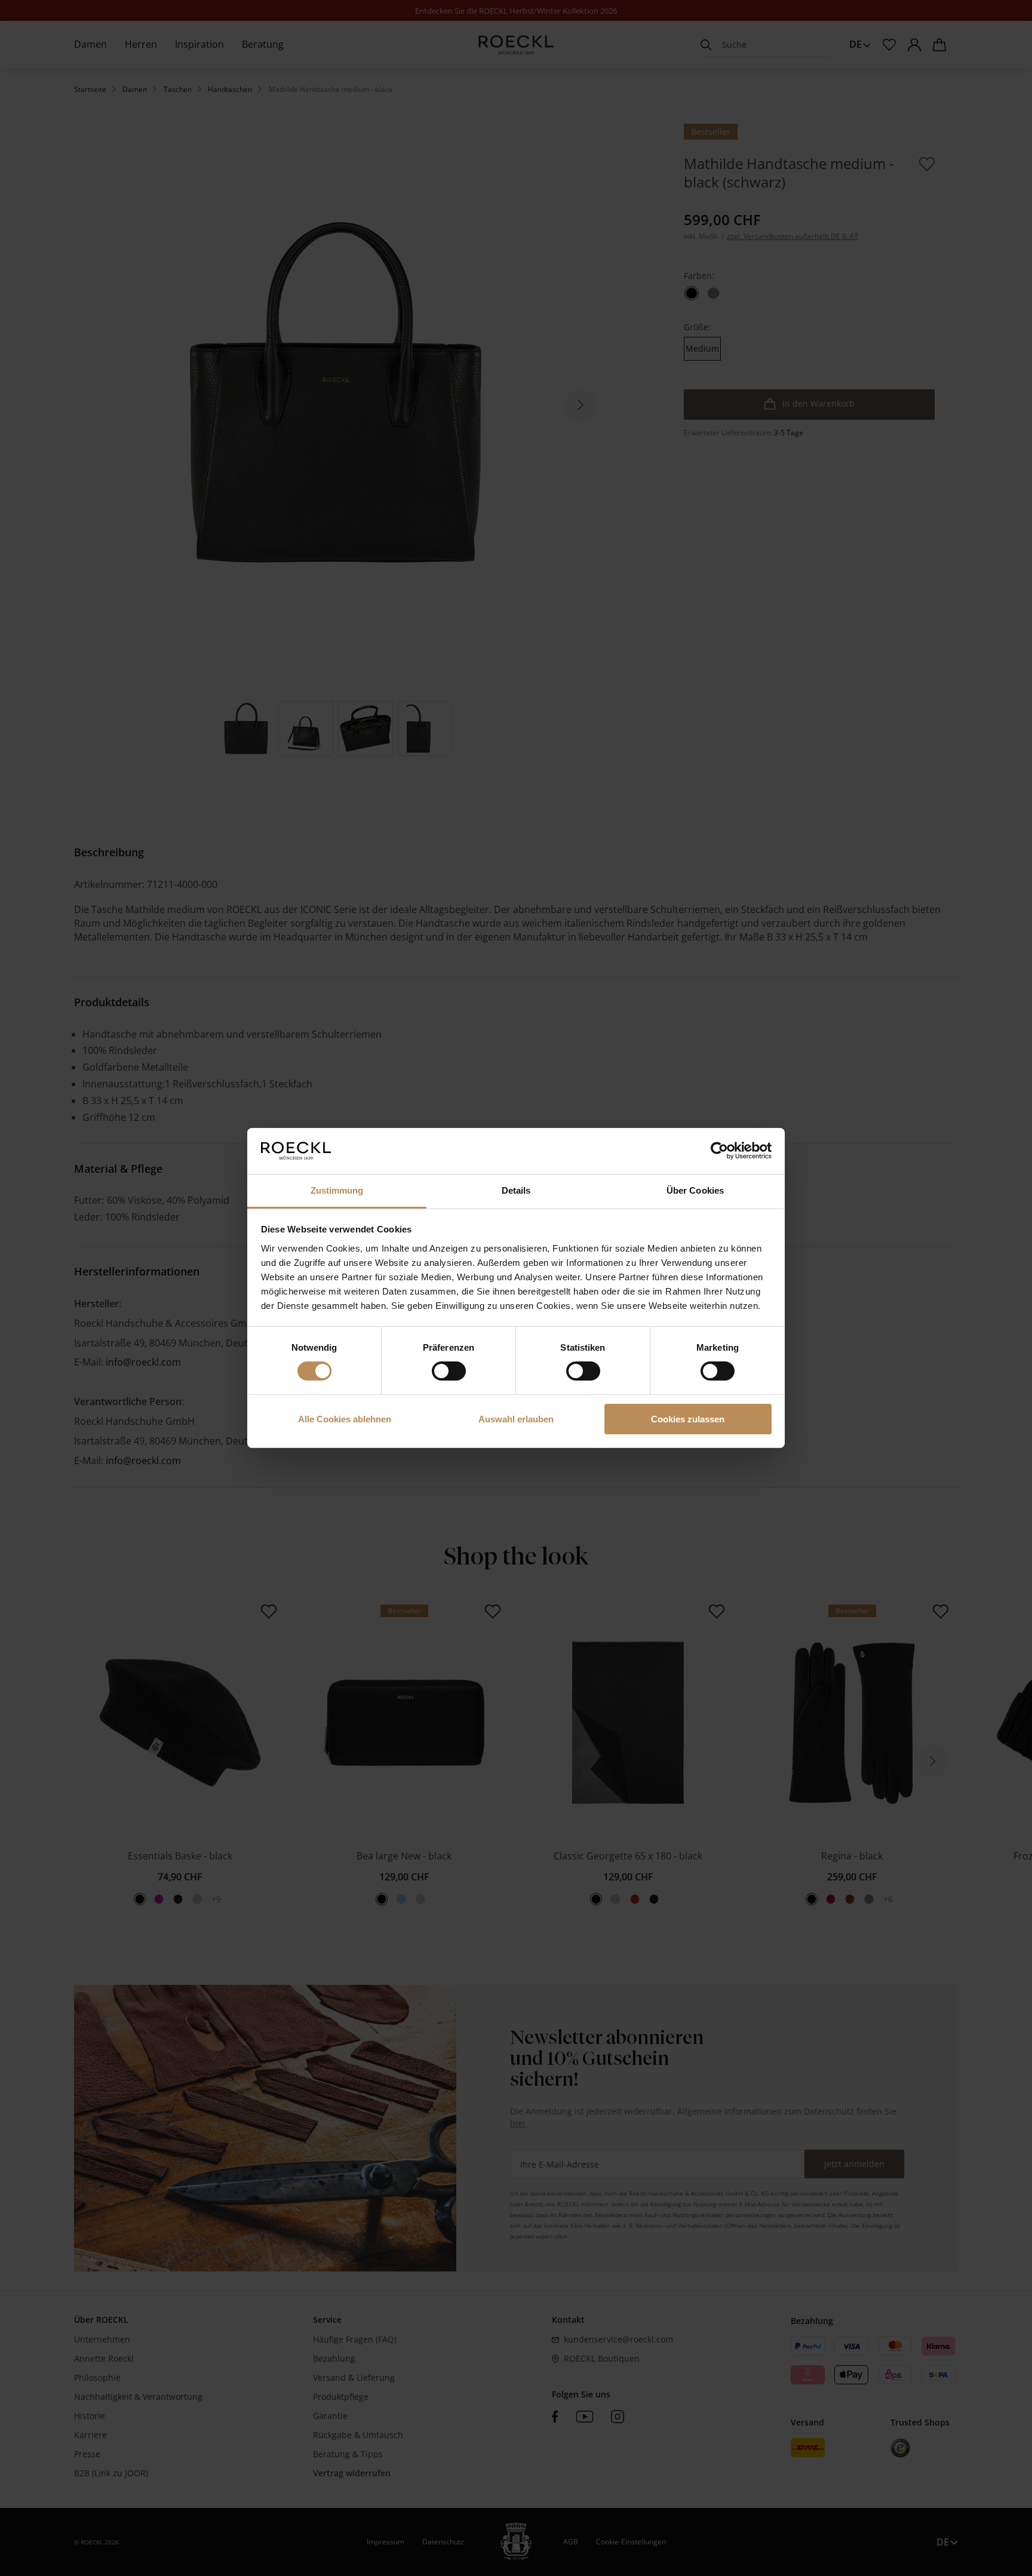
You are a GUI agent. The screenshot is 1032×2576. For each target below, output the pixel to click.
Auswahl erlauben (516, 1419)
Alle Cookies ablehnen (345, 1419)
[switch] (449, 1371)
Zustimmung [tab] (337, 1190)
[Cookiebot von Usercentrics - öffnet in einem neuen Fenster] (719, 1151)
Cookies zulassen (688, 1419)
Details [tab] (516, 1190)
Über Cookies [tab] (695, 1190)
